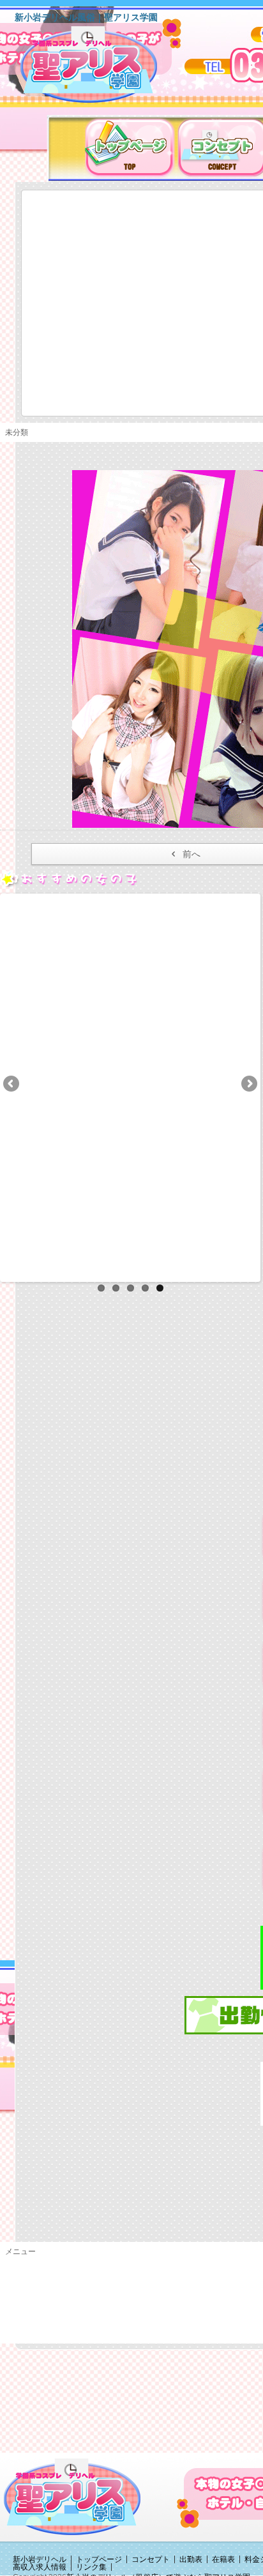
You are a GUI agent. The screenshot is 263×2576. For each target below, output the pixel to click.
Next (248, 1085)
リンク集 (91, 2567)
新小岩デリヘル (40, 2559)
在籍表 (223, 2559)
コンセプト (151, 2559)
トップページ (99, 2559)
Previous (12, 1085)
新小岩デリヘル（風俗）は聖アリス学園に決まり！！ (105, 69)
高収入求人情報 (40, 2567)
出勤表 (191, 2559)
